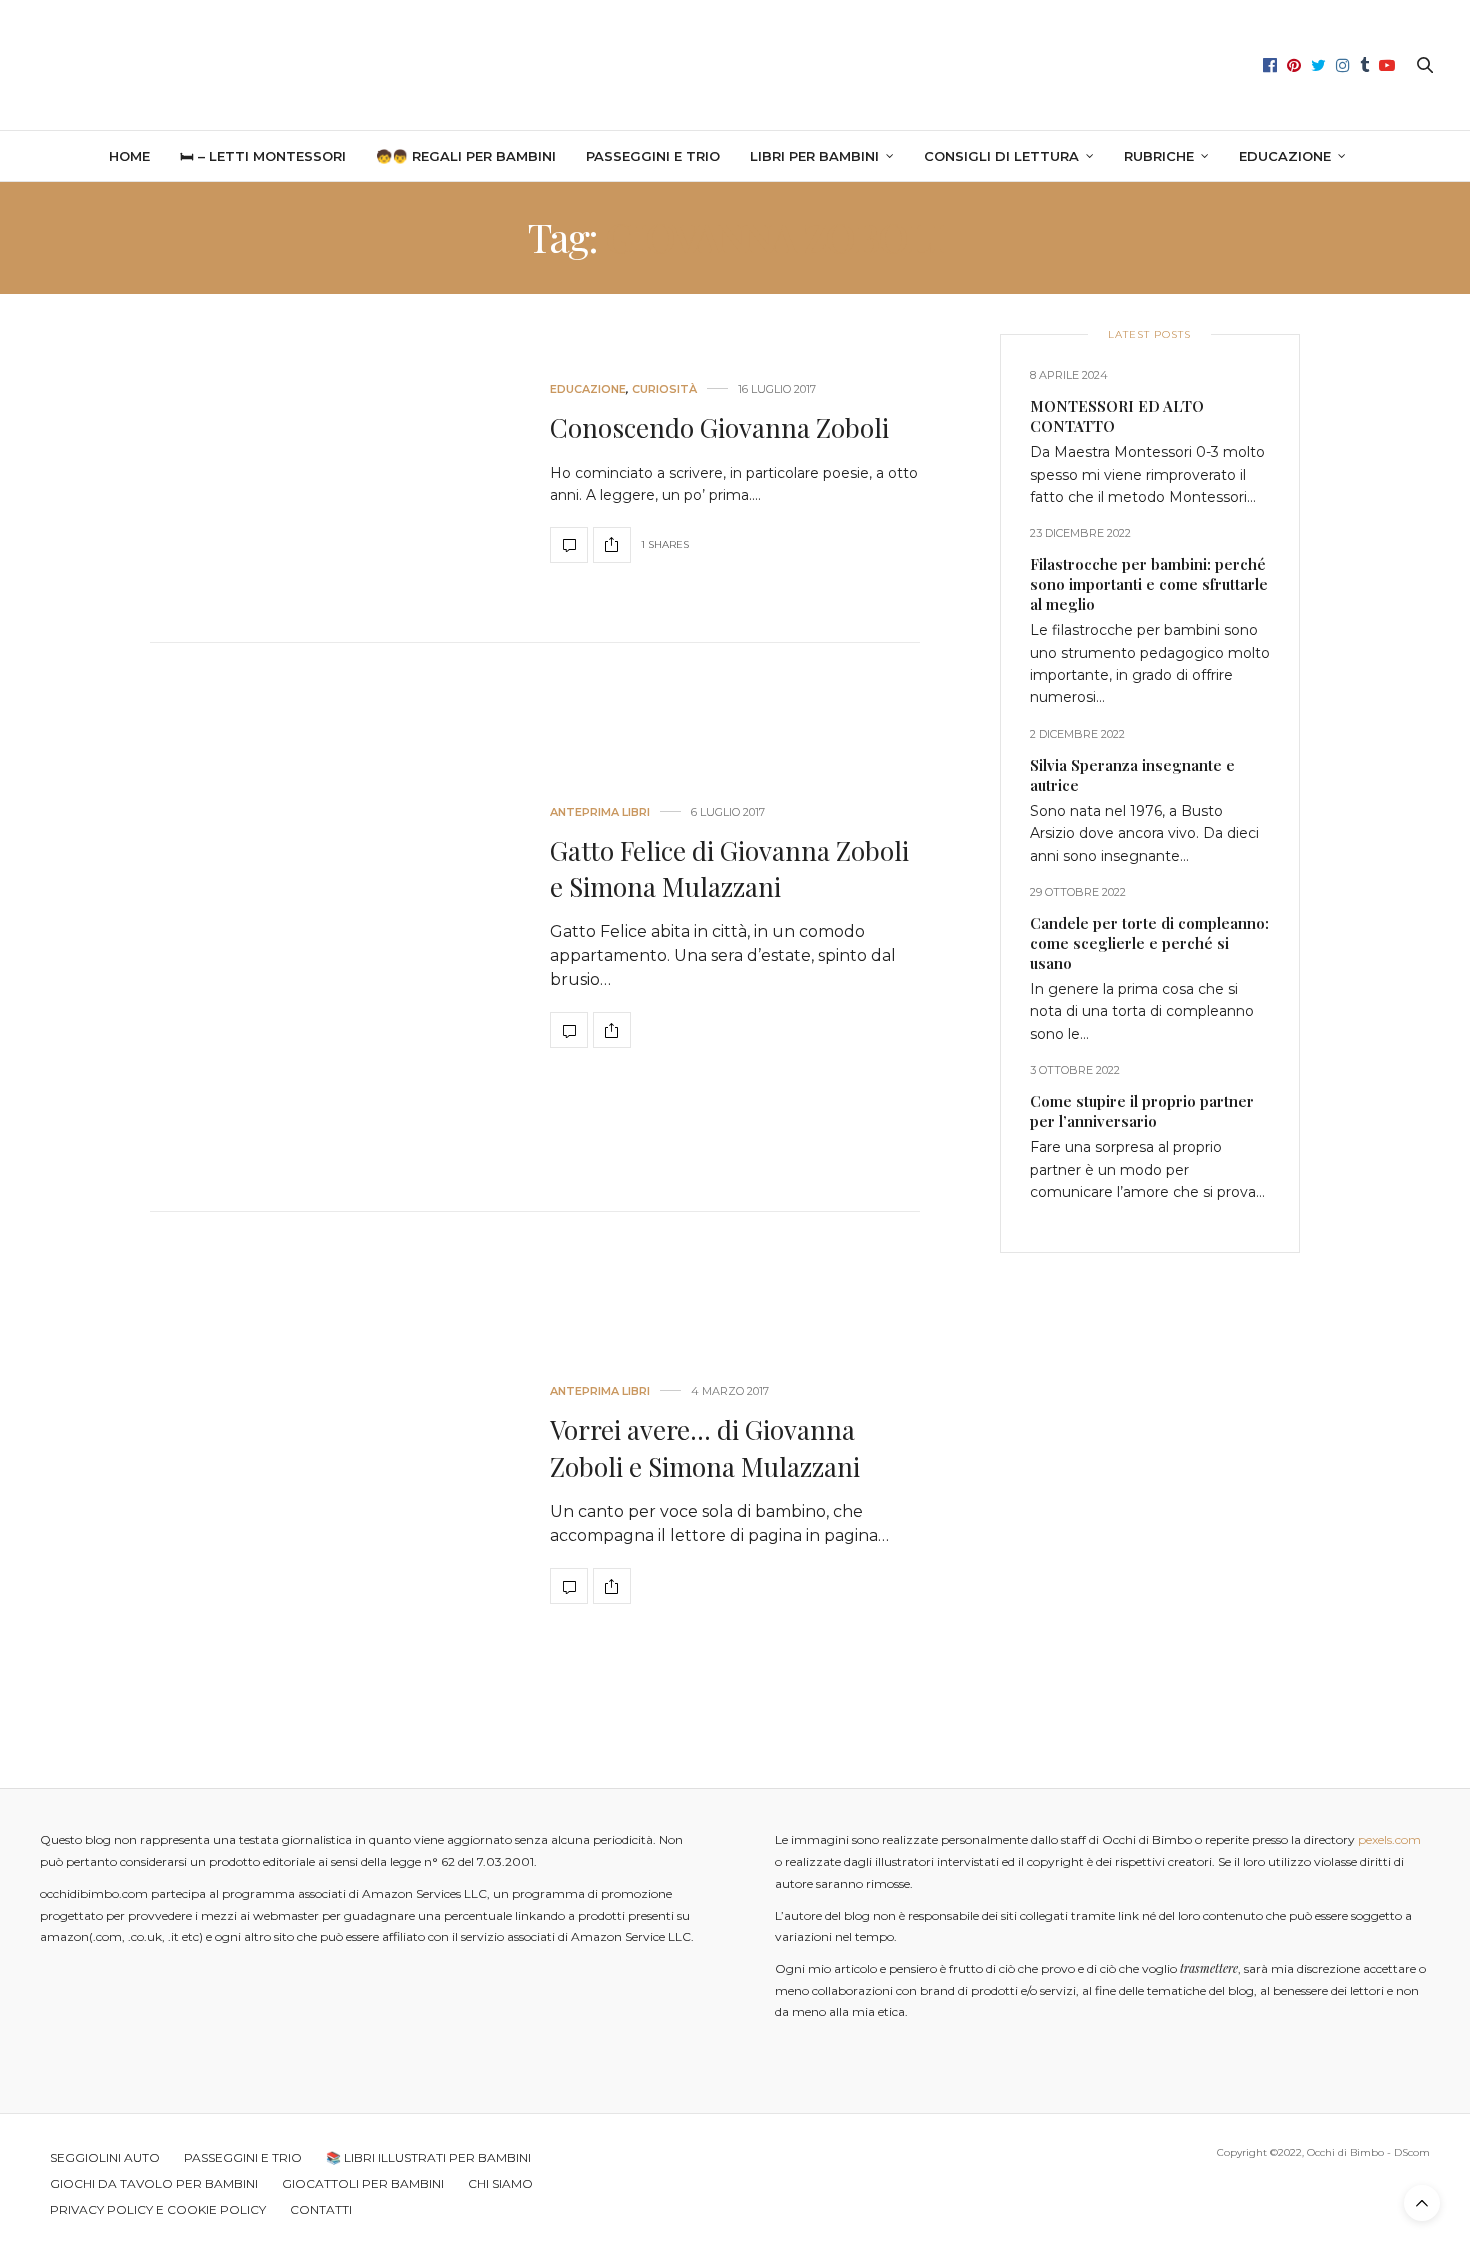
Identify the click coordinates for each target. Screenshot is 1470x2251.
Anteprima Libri (600, 812)
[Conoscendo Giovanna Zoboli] (335, 473)
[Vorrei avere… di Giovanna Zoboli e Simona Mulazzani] (335, 1495)
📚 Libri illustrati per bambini (428, 2157)
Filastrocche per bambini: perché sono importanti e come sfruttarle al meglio (1149, 584)
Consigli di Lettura (1001, 156)
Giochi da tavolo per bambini (154, 2183)
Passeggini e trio (653, 156)
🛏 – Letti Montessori (263, 156)
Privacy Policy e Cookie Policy (158, 2209)
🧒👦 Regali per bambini (466, 156)
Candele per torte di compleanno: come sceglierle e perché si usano (1149, 943)
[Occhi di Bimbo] (735, 65)
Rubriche (1159, 156)
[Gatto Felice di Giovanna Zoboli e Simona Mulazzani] (335, 927)
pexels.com (1389, 1839)
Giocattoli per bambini (363, 2183)
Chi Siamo (500, 2183)
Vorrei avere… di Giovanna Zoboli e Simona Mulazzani (705, 1447)
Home (129, 156)
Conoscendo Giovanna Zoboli (719, 427)
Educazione (1285, 156)
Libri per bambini (814, 156)
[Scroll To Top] (1422, 2203)
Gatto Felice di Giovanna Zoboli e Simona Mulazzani (729, 868)
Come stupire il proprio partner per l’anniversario (1142, 1111)
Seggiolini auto (105, 2157)
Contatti (321, 2209)
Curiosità (664, 389)
